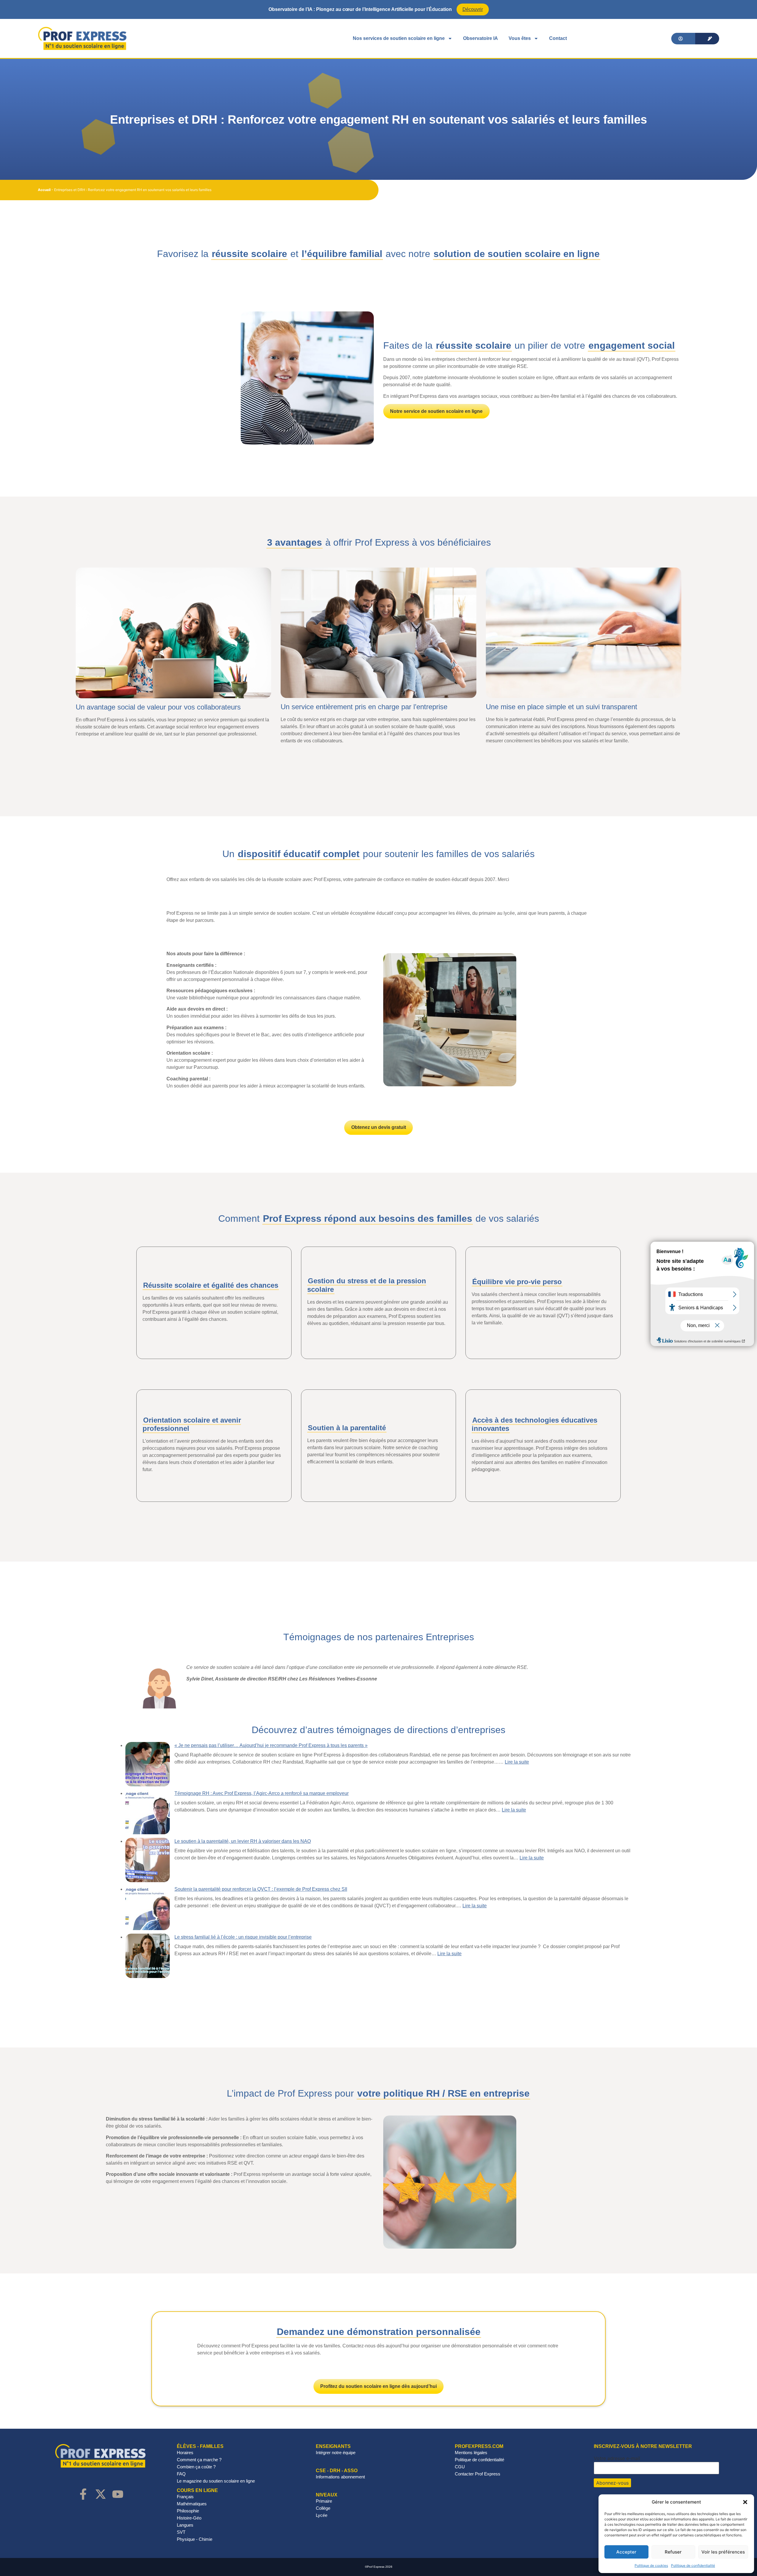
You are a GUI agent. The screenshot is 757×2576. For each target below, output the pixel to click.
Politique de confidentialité (693, 2566)
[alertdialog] (378, 9)
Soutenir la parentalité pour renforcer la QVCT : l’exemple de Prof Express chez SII (261, 1889)
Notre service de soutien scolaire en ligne (436, 411)
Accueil (44, 190)
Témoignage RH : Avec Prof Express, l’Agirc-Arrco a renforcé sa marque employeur (262, 1793)
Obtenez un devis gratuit (379, 1127)
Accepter (626, 2552)
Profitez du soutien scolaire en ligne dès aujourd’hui (378, 2386)
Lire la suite (517, 1762)
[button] (745, 2502)
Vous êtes (520, 38)
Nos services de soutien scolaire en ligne (399, 38)
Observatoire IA (481, 38)
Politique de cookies (651, 2566)
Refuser (673, 2552)
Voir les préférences (723, 2552)
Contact (558, 38)
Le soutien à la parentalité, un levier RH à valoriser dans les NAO (243, 1841)
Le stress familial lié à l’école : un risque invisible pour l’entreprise (243, 1937)
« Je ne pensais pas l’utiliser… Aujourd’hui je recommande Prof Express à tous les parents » (271, 1745)
